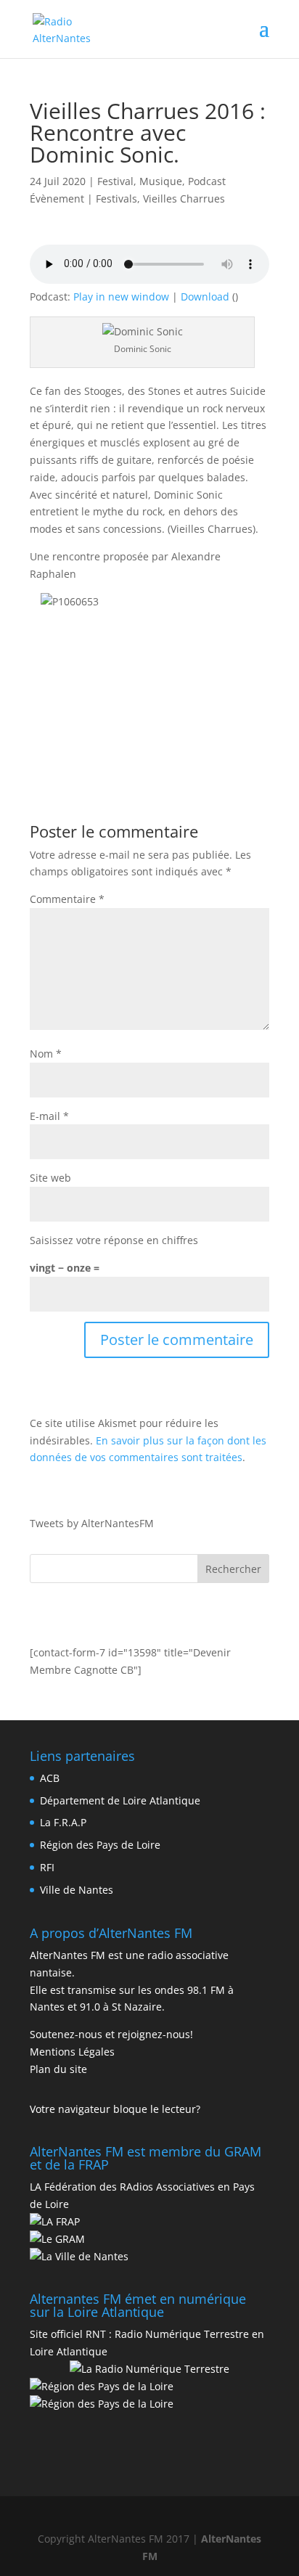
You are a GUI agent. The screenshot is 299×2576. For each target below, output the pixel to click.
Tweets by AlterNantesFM (92, 1523)
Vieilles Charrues (184, 199)
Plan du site (58, 2069)
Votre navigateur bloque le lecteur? (115, 2109)
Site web (50, 1178)
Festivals (116, 199)
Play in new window (121, 297)
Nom (46, 1054)
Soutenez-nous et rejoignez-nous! (111, 2034)
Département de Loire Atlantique (120, 1800)
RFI (47, 1867)
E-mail (49, 1116)
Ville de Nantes (77, 1890)
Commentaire (67, 899)
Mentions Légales (72, 2052)
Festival (115, 181)
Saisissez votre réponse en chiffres (114, 1240)
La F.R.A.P (63, 1822)
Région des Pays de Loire (100, 1845)
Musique (161, 181)
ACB (50, 1778)
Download (205, 297)
